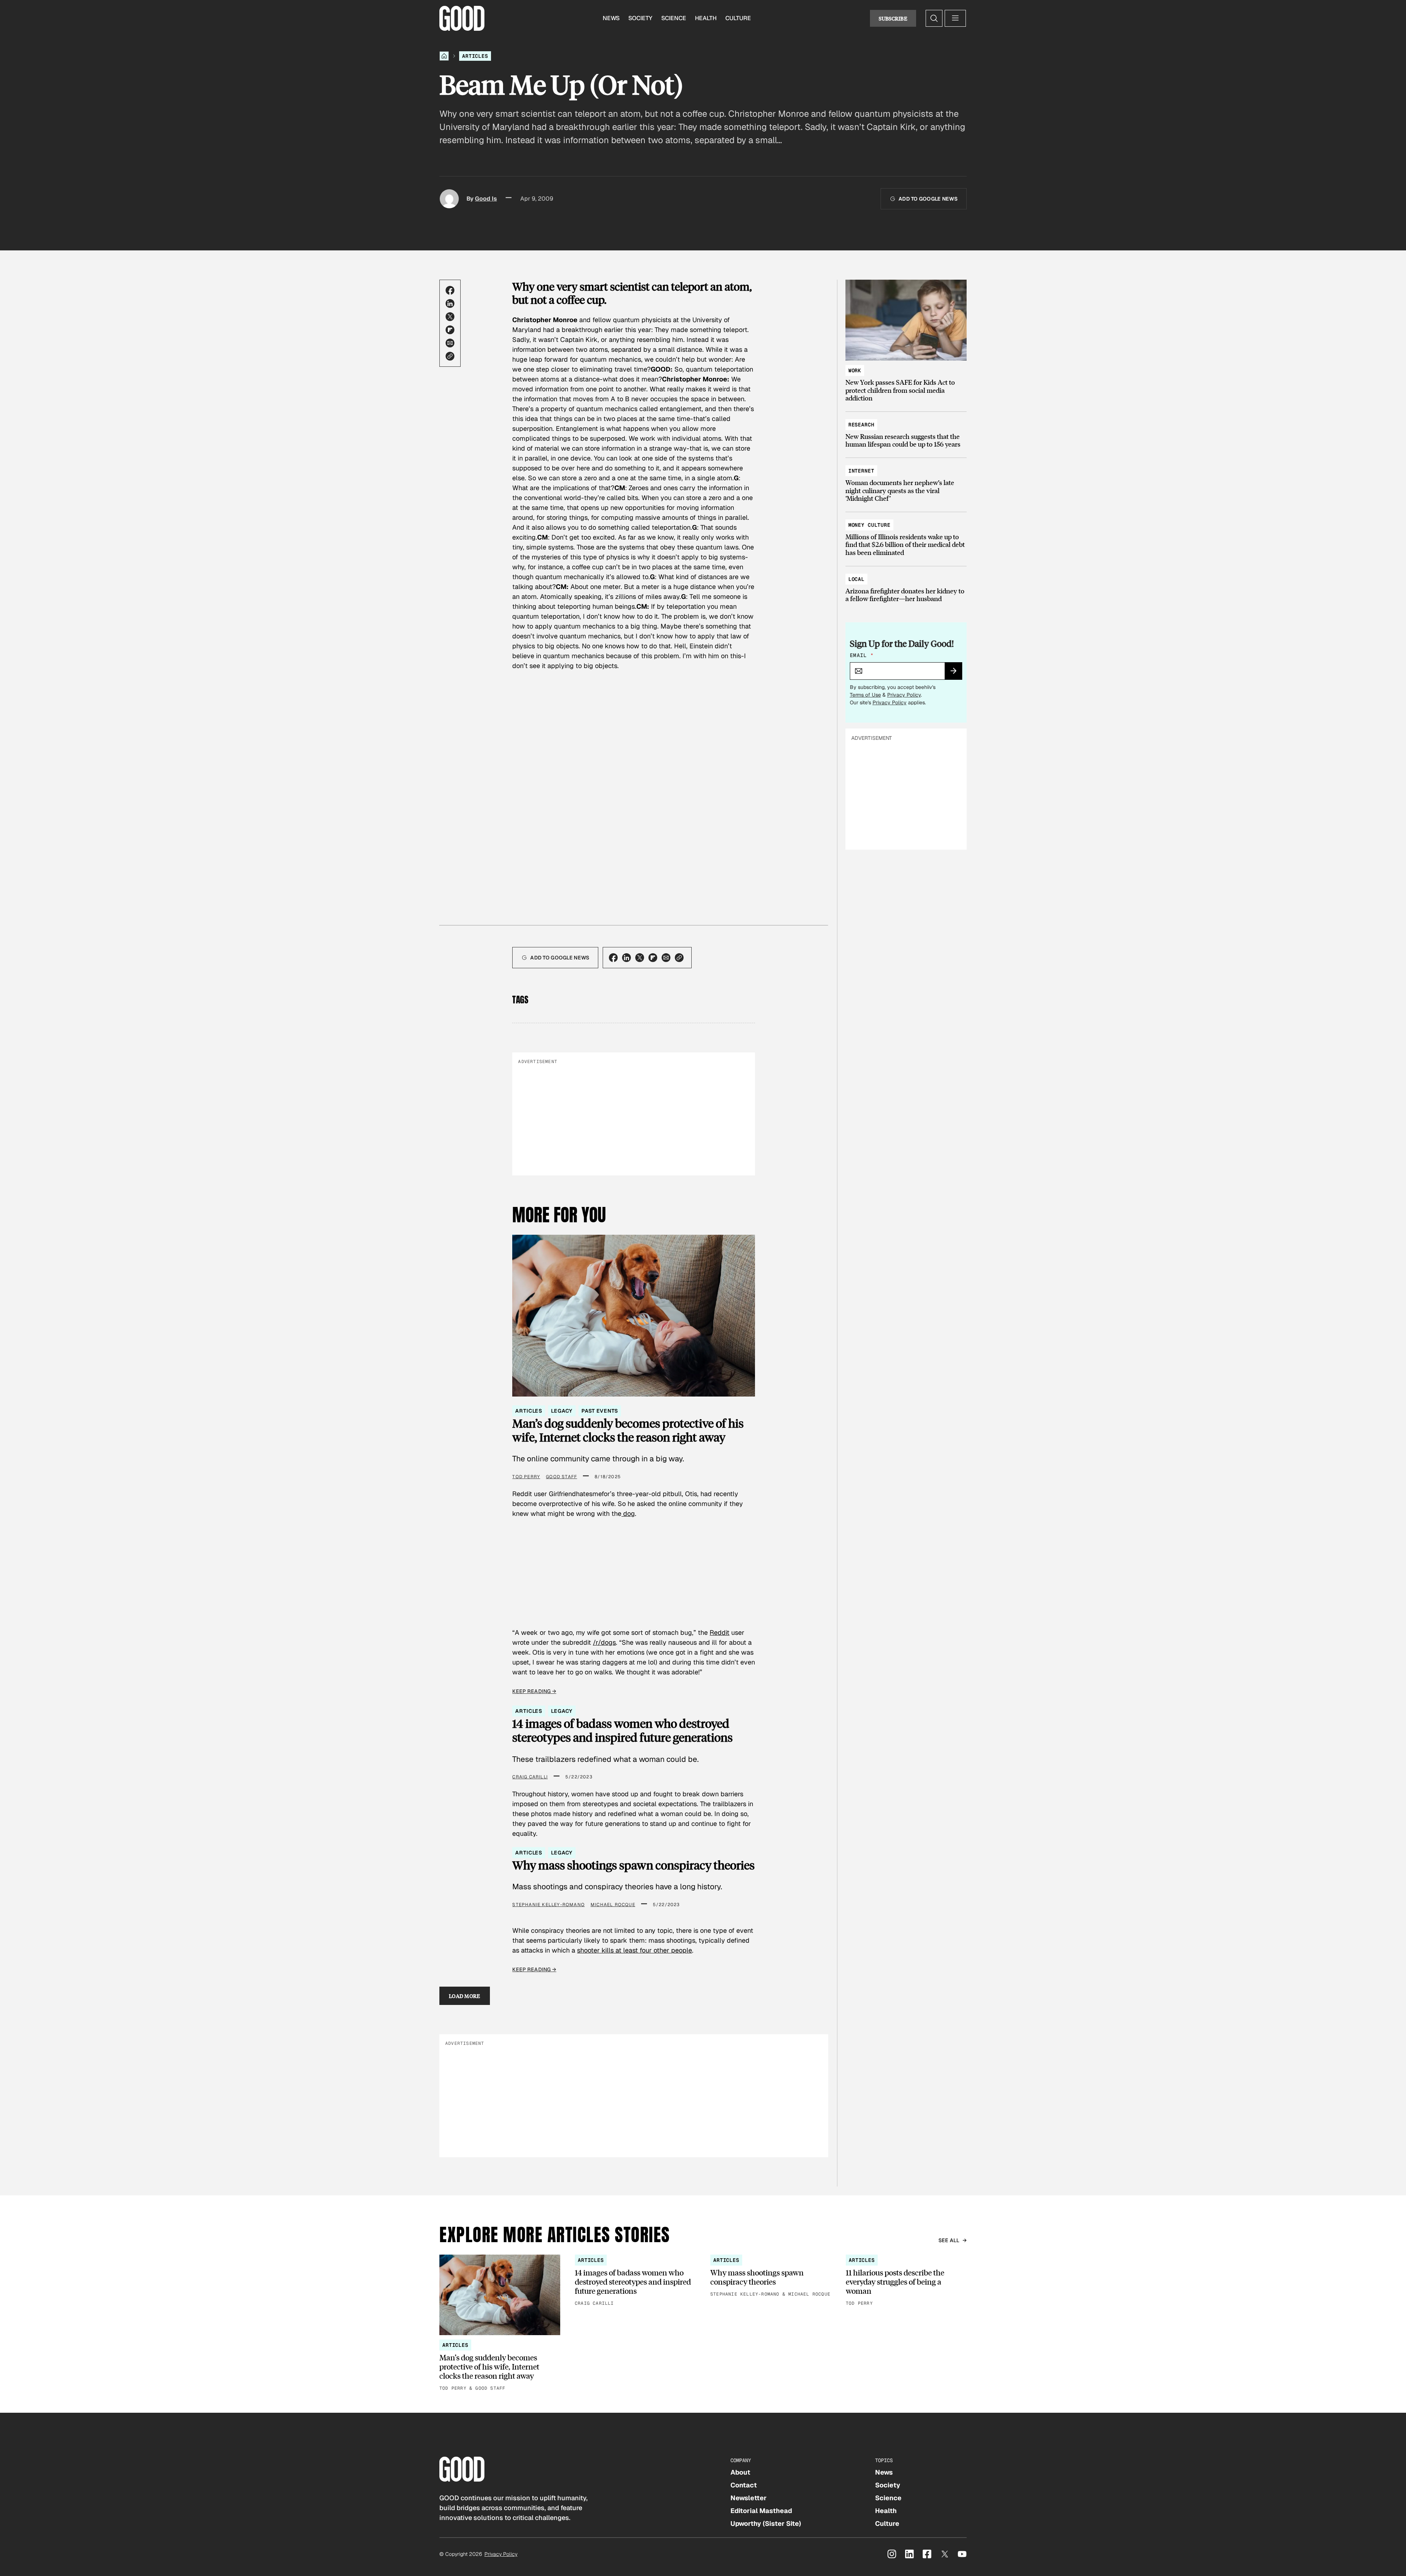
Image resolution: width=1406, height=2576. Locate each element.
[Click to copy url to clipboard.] (450, 356)
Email (862, 655)
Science (674, 18)
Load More (465, 1996)
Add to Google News (928, 199)
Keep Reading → (534, 1691)
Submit (957, 673)
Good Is (486, 199)
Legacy (562, 1411)
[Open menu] (955, 18)
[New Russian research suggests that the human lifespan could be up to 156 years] (906, 431)
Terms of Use (865, 695)
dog (628, 1513)
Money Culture (869, 525)
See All (949, 2240)
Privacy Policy (904, 695)
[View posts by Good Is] (449, 199)
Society (640, 18)
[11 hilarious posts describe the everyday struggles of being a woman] (906, 2281)
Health (706, 18)
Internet (861, 471)
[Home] (444, 56)
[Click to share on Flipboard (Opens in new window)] (450, 330)
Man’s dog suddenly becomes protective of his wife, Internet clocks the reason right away (628, 1430)
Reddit (719, 1632)
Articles (475, 56)
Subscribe (893, 18)
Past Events (600, 1411)
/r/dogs (604, 1642)
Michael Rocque (613, 1905)
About (740, 2472)
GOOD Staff (561, 1477)
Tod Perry (526, 1477)
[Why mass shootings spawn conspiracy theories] (771, 2276)
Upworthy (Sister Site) (766, 2523)
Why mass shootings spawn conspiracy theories (633, 1865)
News (611, 18)
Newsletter (749, 2498)
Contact (744, 2485)
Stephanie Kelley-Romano (548, 1905)
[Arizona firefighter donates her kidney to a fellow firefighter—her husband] (906, 586)
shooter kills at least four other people (635, 1950)
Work (855, 370)
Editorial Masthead (761, 2511)
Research (861, 425)
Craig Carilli (530, 1777)
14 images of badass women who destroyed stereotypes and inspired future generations (622, 1731)
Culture (738, 18)
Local (856, 579)
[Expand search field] (934, 18)
